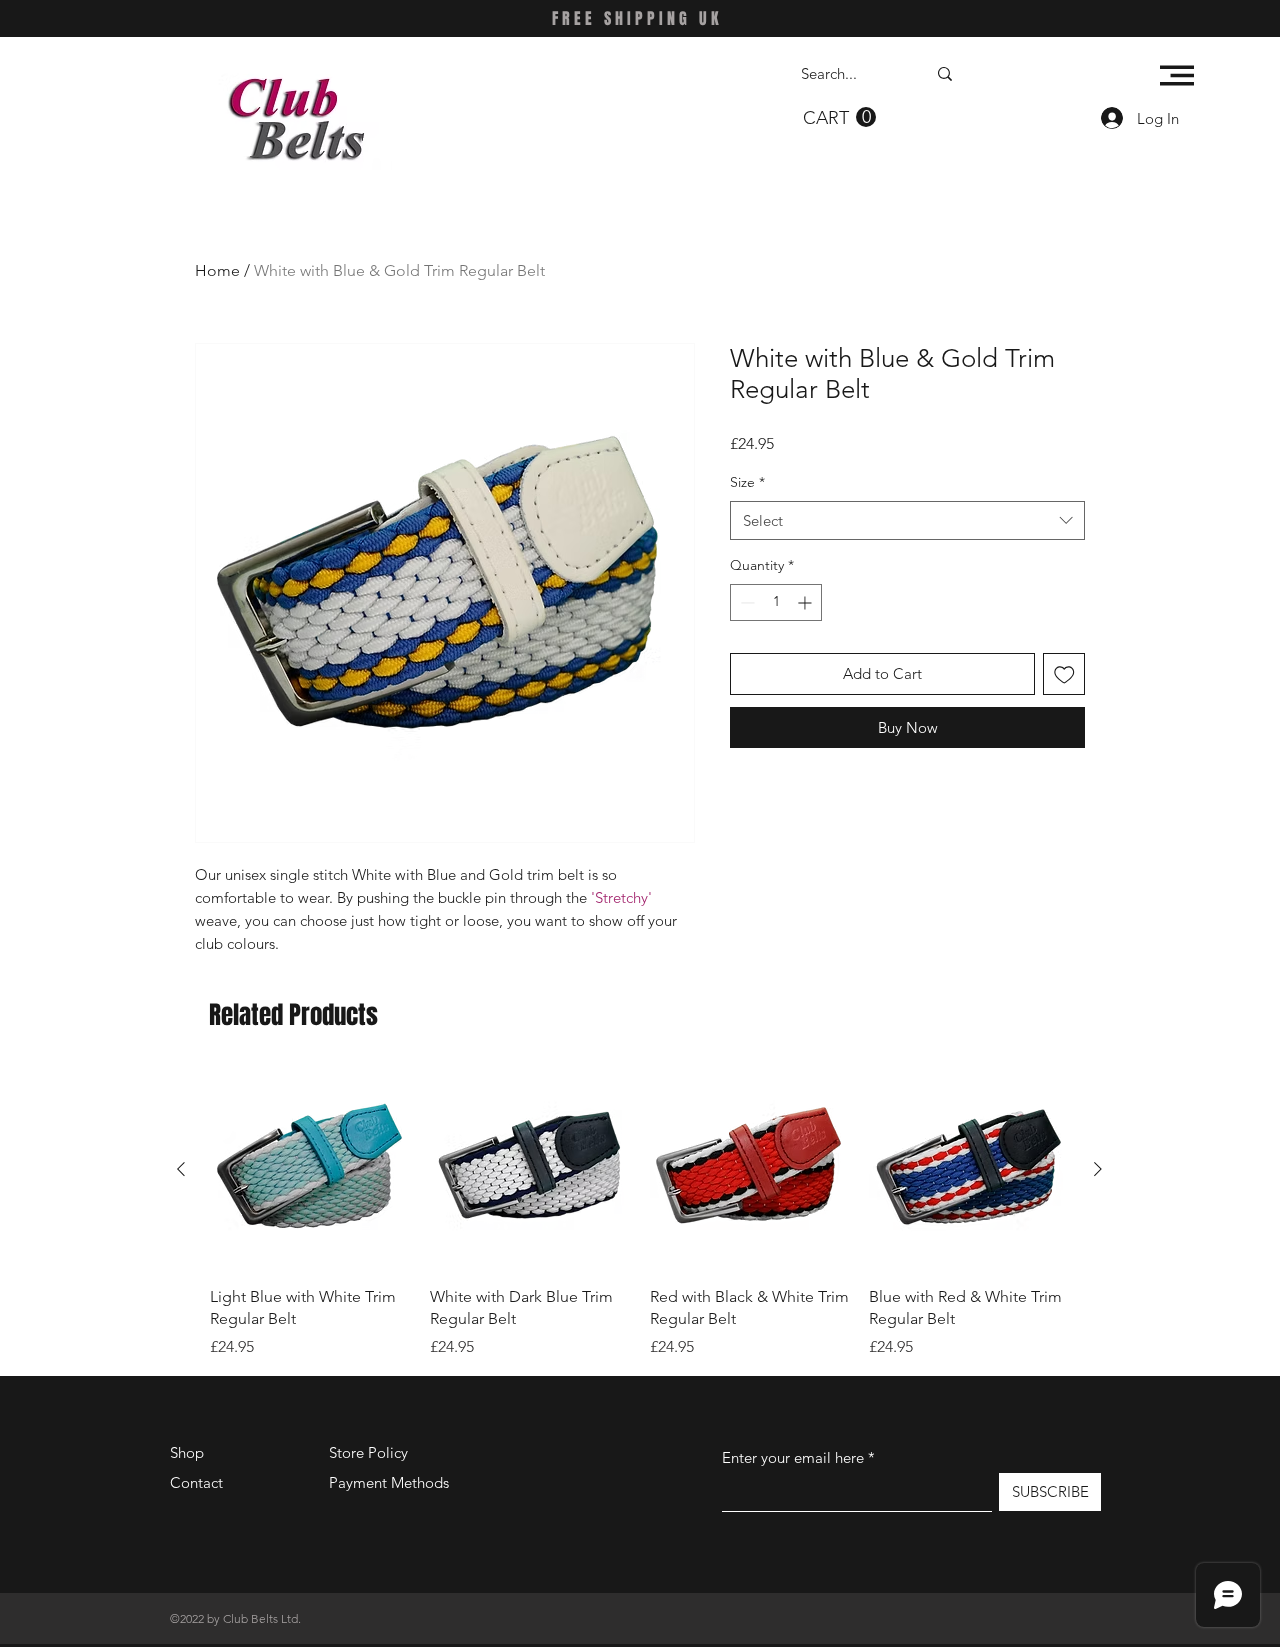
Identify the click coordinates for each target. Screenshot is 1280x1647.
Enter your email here (793, 1457)
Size (747, 482)
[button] (839, 117)
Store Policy (368, 1452)
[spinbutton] (776, 602)
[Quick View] (310, 1170)
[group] (639, 1214)
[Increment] (806, 602)
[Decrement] (745, 602)
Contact (196, 1482)
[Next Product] (1098, 1169)
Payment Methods (391, 1482)
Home (217, 270)
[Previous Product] (181, 1169)
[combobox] (907, 520)
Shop (187, 1452)
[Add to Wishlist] (1064, 674)
